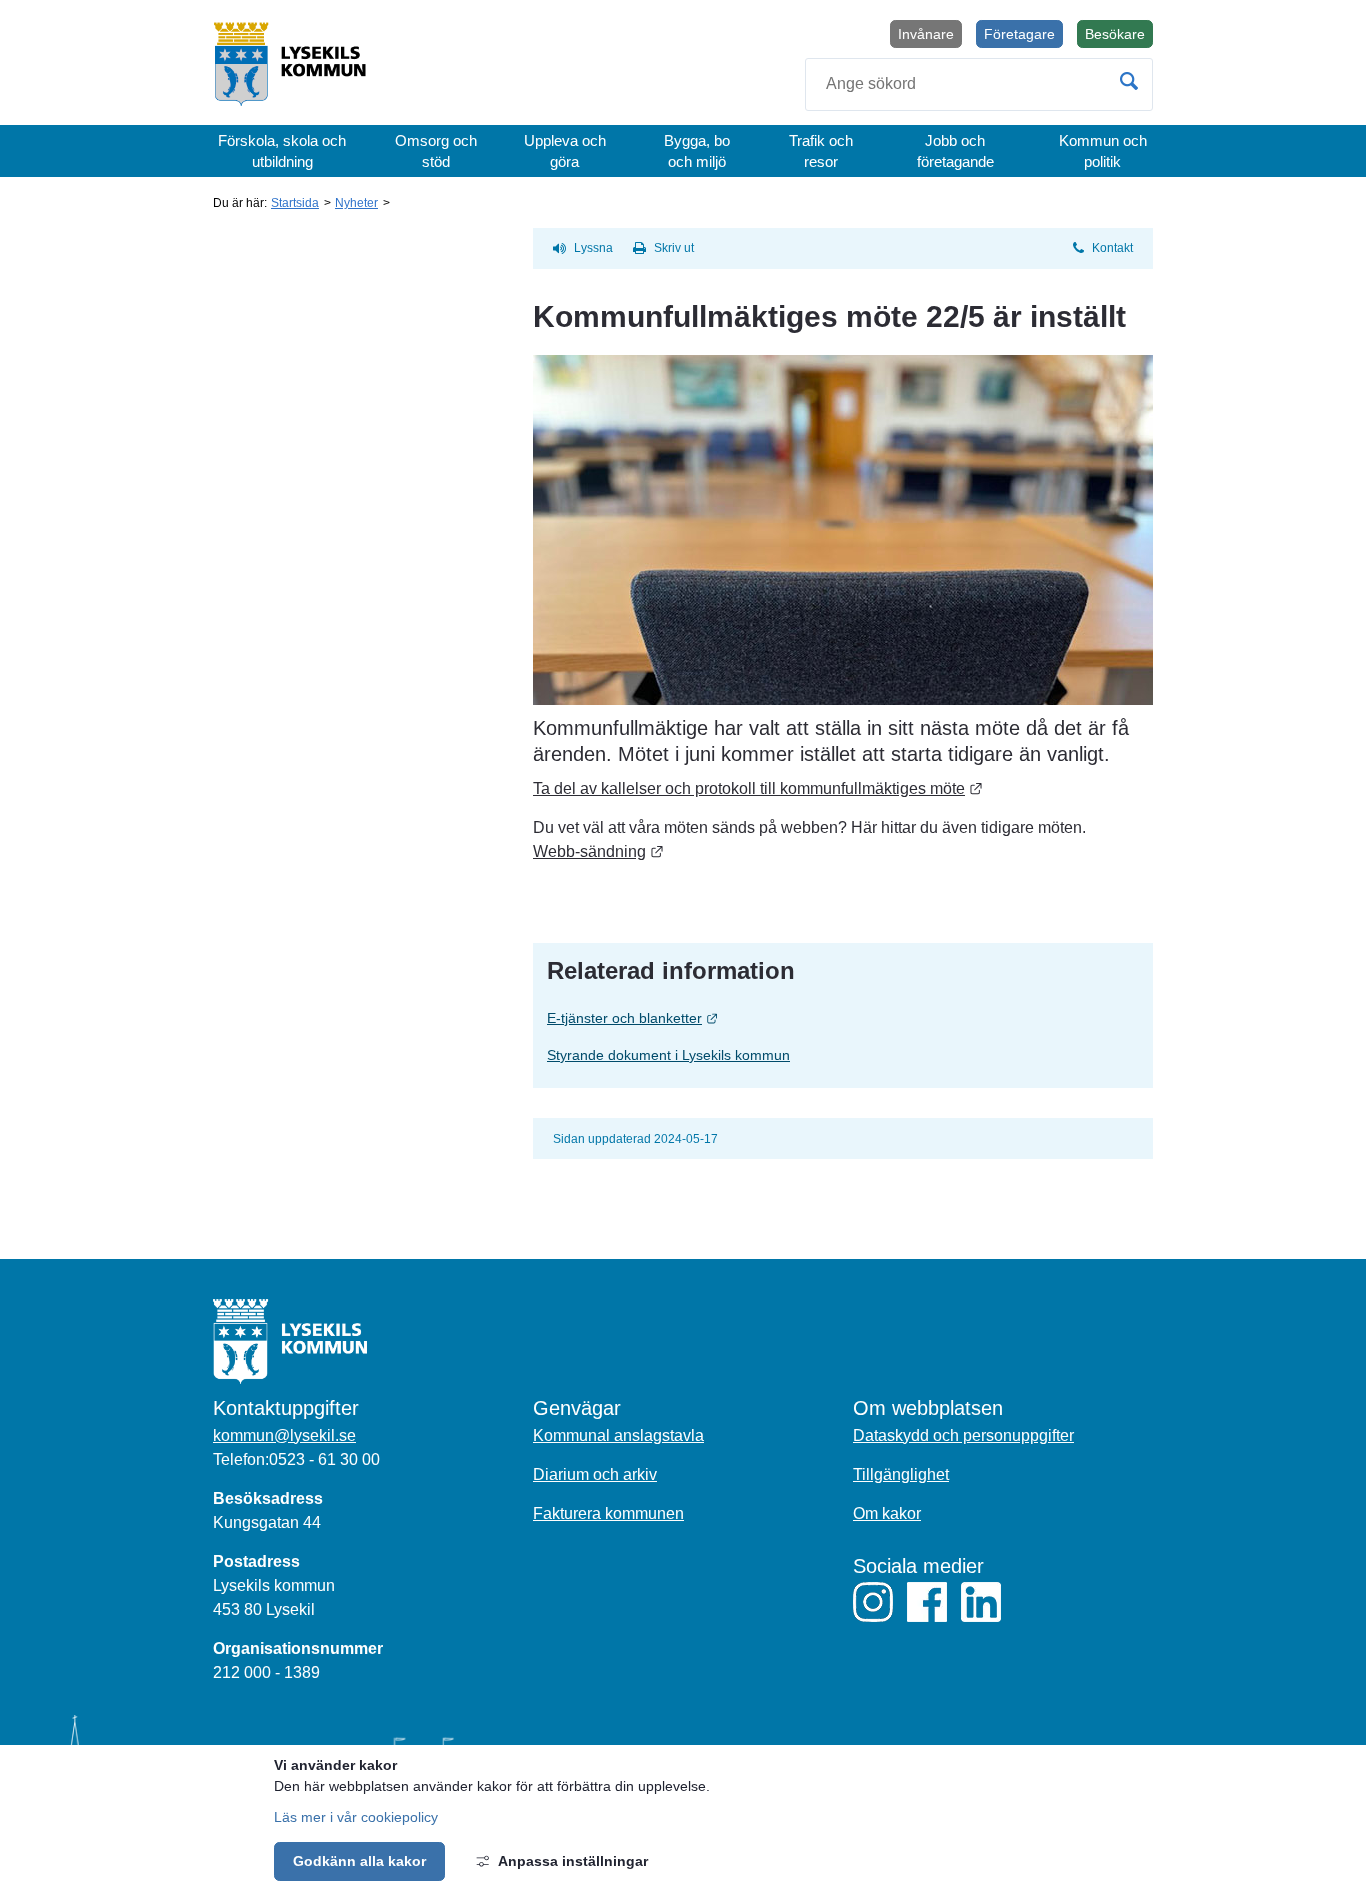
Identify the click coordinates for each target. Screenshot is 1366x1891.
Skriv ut (674, 248)
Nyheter (356, 203)
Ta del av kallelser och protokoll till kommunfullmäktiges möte (758, 788)
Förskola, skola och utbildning (282, 151)
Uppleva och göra (565, 151)
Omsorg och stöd (436, 151)
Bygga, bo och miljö (697, 151)
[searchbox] (979, 84)
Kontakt (1112, 248)
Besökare (1119, 37)
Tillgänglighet (901, 1474)
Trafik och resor (821, 151)
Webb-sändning (598, 851)
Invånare (926, 34)
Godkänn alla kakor (359, 1861)
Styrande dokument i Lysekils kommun (668, 1055)
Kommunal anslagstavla (618, 1435)
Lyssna (593, 248)
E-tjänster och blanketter (714, 1017)
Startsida (295, 203)
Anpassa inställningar (573, 1861)
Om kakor (887, 1513)
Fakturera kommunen (608, 1513)
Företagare (1019, 34)
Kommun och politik (1103, 151)
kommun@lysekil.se (284, 1435)
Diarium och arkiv (595, 1474)
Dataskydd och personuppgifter (963, 1435)
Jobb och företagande (955, 151)
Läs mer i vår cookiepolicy (356, 1817)
